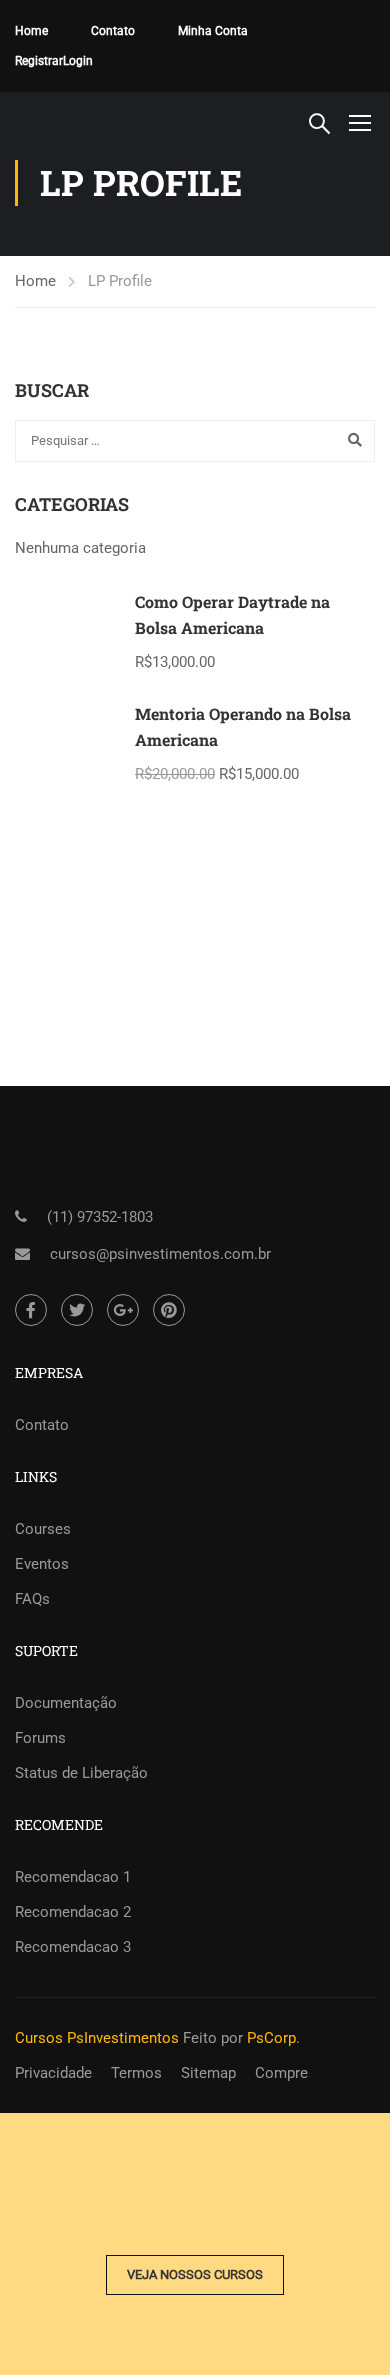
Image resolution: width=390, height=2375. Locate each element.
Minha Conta (213, 31)
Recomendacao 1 (73, 1877)
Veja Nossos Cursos (195, 2274)
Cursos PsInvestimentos (97, 2038)
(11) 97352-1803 (100, 1217)
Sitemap (208, 2073)
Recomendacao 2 (73, 1912)
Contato (113, 31)
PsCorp (271, 2038)
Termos (136, 2073)
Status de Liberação (81, 1773)
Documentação (66, 1703)
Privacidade (53, 2073)
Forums (40, 1738)
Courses (43, 1529)
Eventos (42, 1564)
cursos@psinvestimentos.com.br (160, 1254)
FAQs (32, 1599)
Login (78, 61)
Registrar (39, 61)
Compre (281, 2073)
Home (31, 31)
